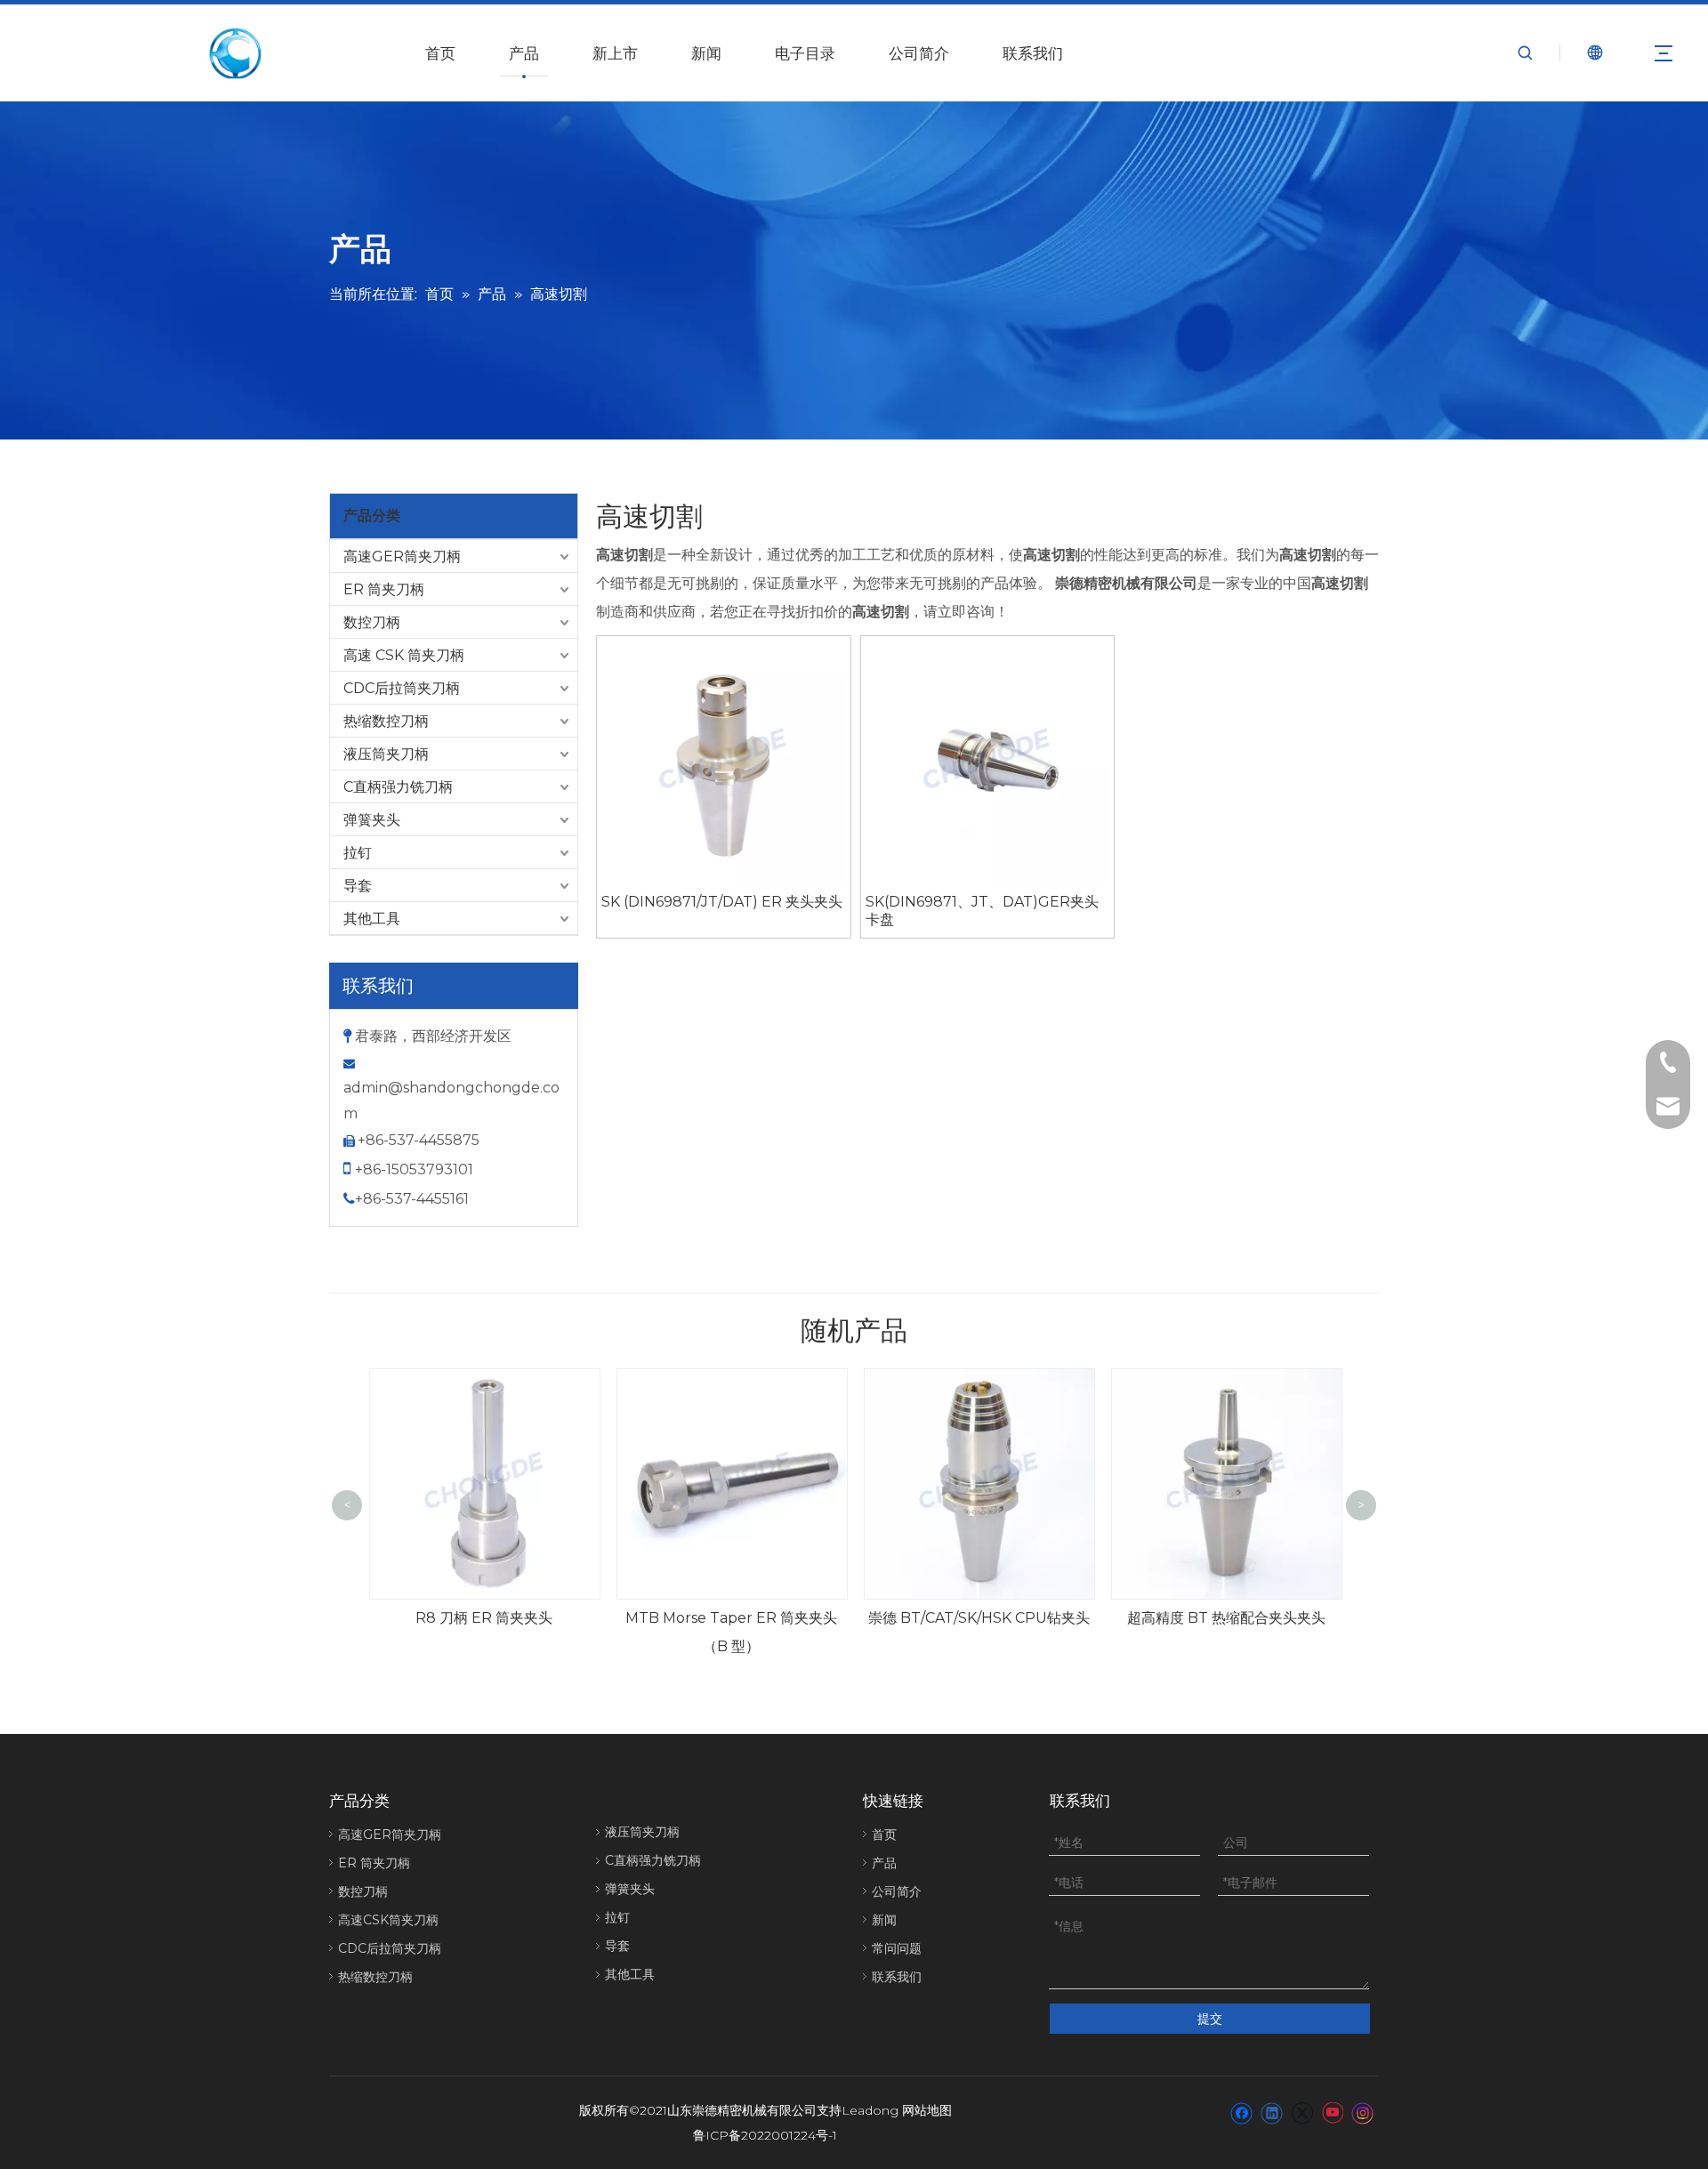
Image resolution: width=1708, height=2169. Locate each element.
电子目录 (805, 53)
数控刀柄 (372, 622)
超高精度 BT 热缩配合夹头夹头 (1226, 1618)
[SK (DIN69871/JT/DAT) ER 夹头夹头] (724, 761)
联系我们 (1033, 53)
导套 (358, 886)
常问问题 (897, 1948)
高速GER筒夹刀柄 (402, 556)
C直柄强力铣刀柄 (398, 787)
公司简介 (919, 53)
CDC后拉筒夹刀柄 (402, 688)
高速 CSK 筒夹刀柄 (404, 655)
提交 (1210, 2019)
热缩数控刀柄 (386, 721)
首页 (440, 53)
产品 (524, 53)
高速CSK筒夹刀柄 (388, 1920)
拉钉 (358, 853)
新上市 (615, 53)
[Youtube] (1332, 2112)
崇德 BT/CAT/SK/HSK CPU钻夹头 (979, 1618)
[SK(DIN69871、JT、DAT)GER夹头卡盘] (988, 761)
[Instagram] (1363, 2112)
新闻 (706, 53)
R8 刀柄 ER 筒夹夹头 (484, 1618)
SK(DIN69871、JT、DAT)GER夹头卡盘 (982, 911)
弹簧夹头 (372, 820)
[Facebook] (1241, 2112)
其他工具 (372, 919)
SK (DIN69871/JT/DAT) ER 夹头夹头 (722, 902)
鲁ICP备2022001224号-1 (765, 2135)
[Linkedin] (1272, 2112)
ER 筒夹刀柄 (384, 589)
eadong (874, 2110)
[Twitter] (1302, 2112)
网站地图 (927, 2110)
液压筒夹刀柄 (386, 754)
